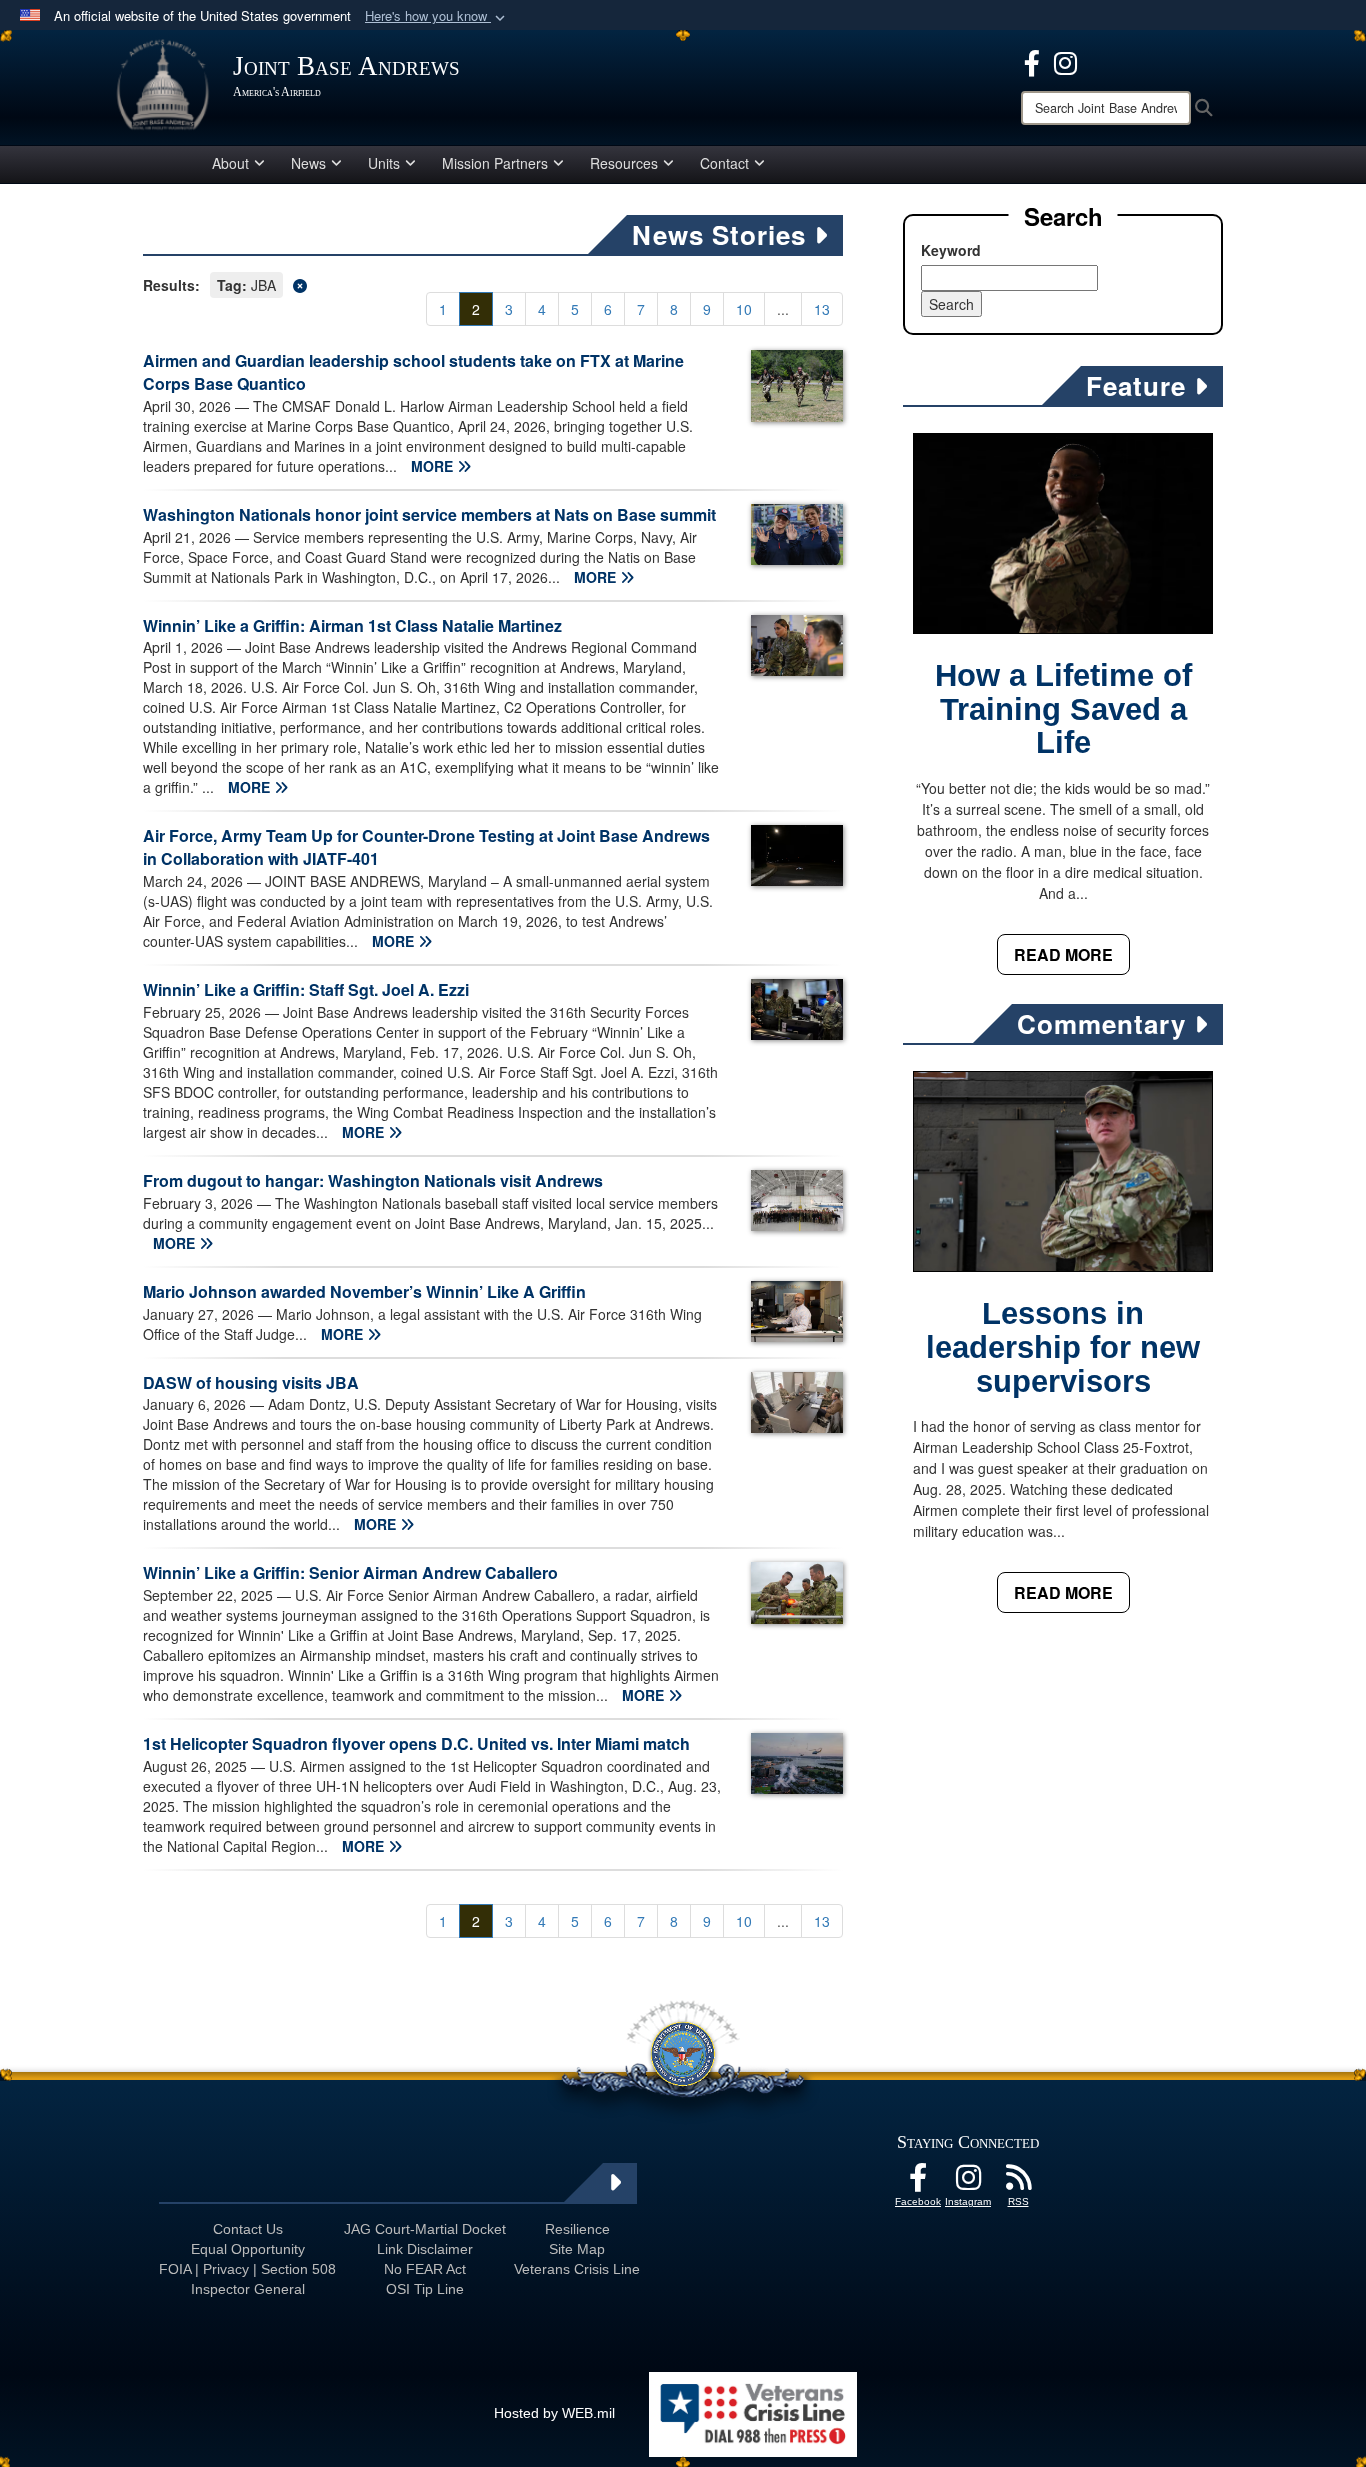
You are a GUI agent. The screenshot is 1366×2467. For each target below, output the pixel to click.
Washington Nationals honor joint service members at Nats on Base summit (429, 514)
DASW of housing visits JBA (251, 1382)
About (230, 163)
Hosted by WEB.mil (554, 2413)
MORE (434, 466)
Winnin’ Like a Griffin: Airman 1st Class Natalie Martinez (352, 625)
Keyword (951, 250)
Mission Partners (495, 163)
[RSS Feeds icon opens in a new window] (1018, 2183)
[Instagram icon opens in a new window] (1065, 61)
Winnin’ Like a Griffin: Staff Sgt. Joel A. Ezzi (306, 989)
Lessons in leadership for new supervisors (1063, 1347)
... (783, 309)
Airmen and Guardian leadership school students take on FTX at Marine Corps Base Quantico (413, 372)
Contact (724, 163)
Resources (624, 163)
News (308, 163)
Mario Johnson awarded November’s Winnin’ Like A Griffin (364, 1291)
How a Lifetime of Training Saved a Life (1063, 709)
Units (384, 163)
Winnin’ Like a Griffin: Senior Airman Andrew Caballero (350, 1572)
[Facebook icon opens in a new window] (1032, 61)
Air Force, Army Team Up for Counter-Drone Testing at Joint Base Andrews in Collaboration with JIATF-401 (426, 847)
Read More (1063, 954)
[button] (437, 16)
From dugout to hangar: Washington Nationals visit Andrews (373, 1180)
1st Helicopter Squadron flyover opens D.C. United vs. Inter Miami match (416, 1743)
